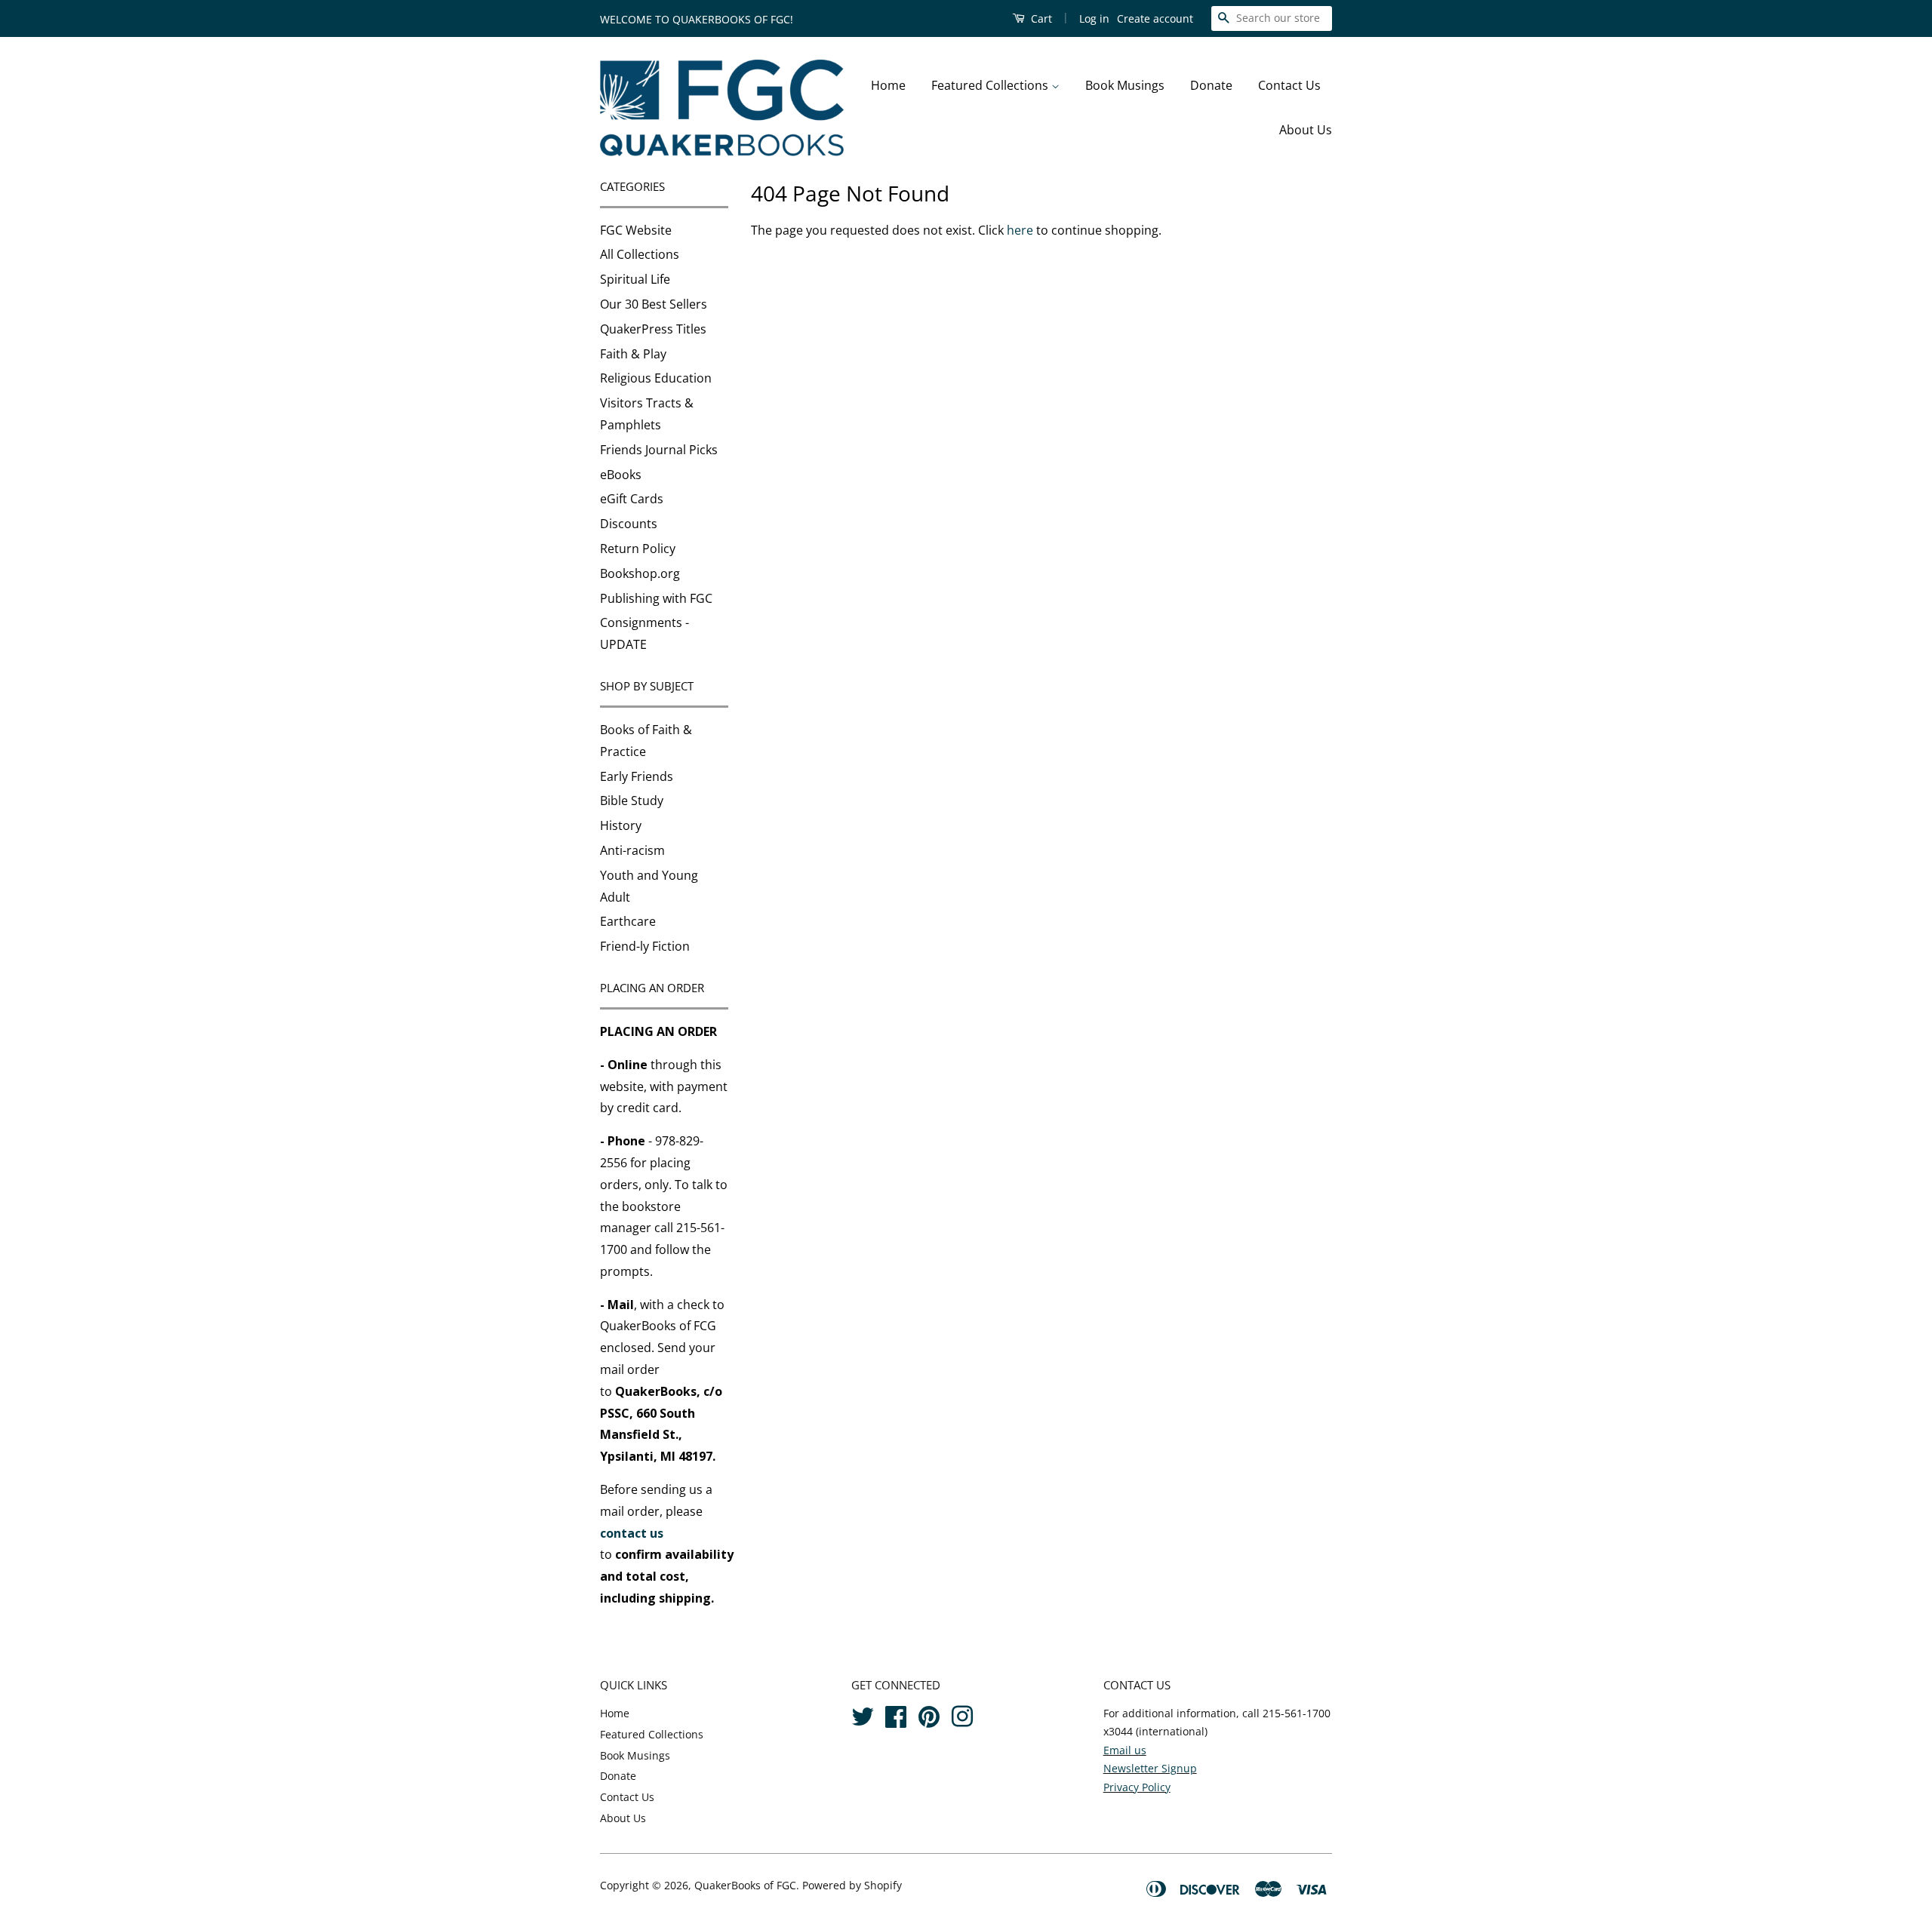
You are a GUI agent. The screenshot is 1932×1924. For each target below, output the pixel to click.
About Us (1306, 130)
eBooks (621, 475)
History (621, 825)
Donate (1211, 85)
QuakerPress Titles (653, 329)
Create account (1155, 18)
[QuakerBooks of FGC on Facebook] (896, 1714)
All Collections (640, 254)
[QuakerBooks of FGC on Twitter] (863, 1714)
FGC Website (636, 230)
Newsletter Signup (1150, 1768)
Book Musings (1125, 85)
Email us (1125, 1750)
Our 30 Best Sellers (654, 304)
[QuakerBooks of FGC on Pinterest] (929, 1714)
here (1020, 230)
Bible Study (632, 801)
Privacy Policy (1137, 1787)
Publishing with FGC (656, 598)
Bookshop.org (640, 573)
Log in (1094, 18)
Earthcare (628, 921)
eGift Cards (632, 499)
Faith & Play (633, 354)
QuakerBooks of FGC (745, 1885)
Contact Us (1289, 85)
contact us (632, 1533)
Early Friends (637, 776)
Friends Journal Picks (659, 450)
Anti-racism (632, 850)
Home (888, 85)
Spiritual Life (635, 279)
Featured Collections (991, 85)
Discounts (629, 524)
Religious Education (656, 378)
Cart (1040, 18)
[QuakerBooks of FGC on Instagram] (962, 1714)
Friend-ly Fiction (645, 946)
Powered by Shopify (852, 1885)
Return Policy (638, 549)
